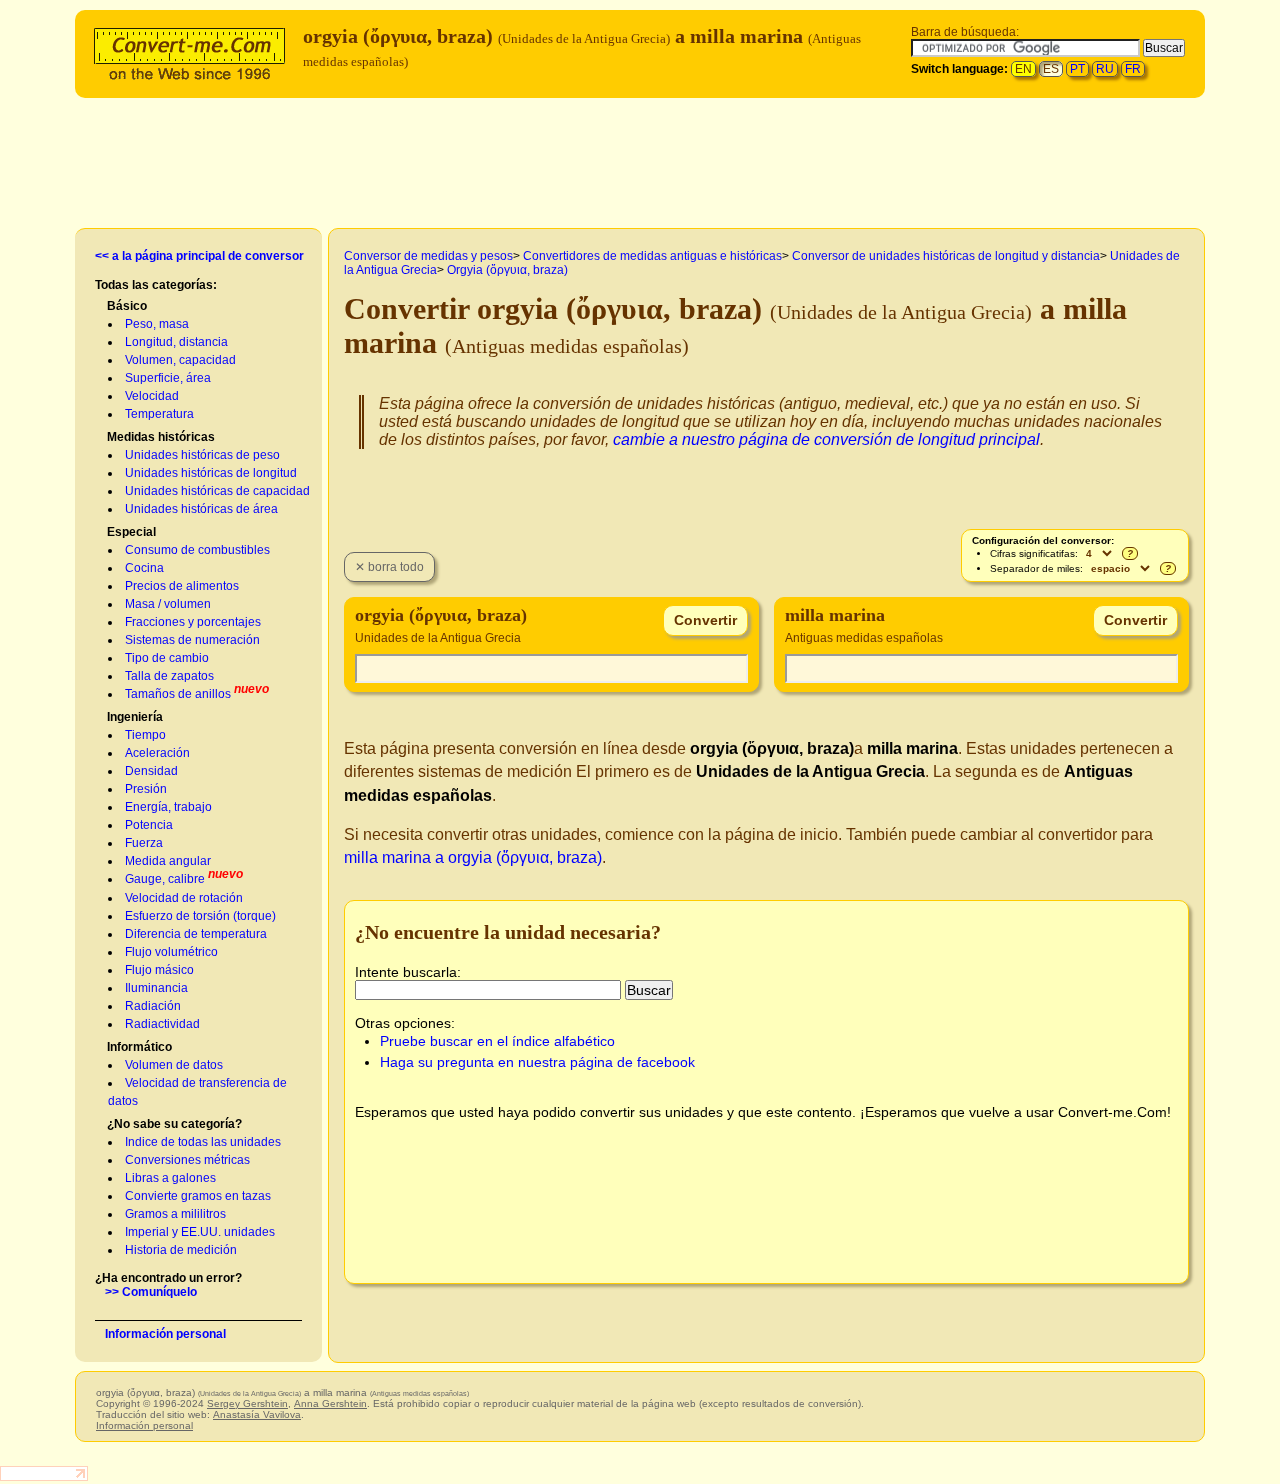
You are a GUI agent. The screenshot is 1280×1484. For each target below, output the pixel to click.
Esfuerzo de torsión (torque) (200, 916)
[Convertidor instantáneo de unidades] (194, 51)
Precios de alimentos (182, 586)
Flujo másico (159, 970)
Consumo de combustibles (197, 550)
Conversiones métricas (187, 1160)
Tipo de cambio (167, 658)
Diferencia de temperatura (196, 934)
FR (1133, 69)
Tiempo (145, 735)
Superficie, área (168, 378)
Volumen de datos (174, 1065)
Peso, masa (157, 324)
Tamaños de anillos (178, 694)
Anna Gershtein (330, 1403)
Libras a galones (170, 1178)
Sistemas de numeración (192, 640)
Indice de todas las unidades (203, 1142)
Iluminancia (156, 988)
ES (1051, 69)
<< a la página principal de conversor (199, 256)
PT (1077, 69)
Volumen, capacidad (180, 360)
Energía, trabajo (168, 807)
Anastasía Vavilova (257, 1414)
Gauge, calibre (165, 879)
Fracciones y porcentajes (193, 622)
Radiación (153, 1006)
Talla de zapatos (169, 676)
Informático (139, 1047)
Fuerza (144, 843)
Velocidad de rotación (184, 898)
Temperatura (159, 414)
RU (1105, 69)
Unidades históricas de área (201, 509)
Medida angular (168, 861)
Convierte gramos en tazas (198, 1196)
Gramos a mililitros (175, 1214)
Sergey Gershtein (247, 1403)
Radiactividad (162, 1024)
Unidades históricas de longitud (211, 473)
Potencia (149, 825)
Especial (131, 532)
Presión (146, 789)
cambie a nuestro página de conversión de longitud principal (826, 439)
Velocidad (152, 396)
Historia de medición (181, 1250)
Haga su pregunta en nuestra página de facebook (537, 1062)
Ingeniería (135, 717)
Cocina (144, 568)
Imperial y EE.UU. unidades (200, 1232)
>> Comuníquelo (151, 1292)
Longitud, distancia (176, 342)
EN (1023, 69)
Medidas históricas (161, 437)
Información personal (165, 1334)
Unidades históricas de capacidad (217, 491)
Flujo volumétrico (171, 952)
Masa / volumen (168, 604)
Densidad (151, 771)
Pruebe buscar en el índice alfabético (497, 1041)
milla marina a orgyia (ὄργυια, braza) (473, 857)
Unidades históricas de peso (202, 455)
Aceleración (157, 753)
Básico (127, 306)
